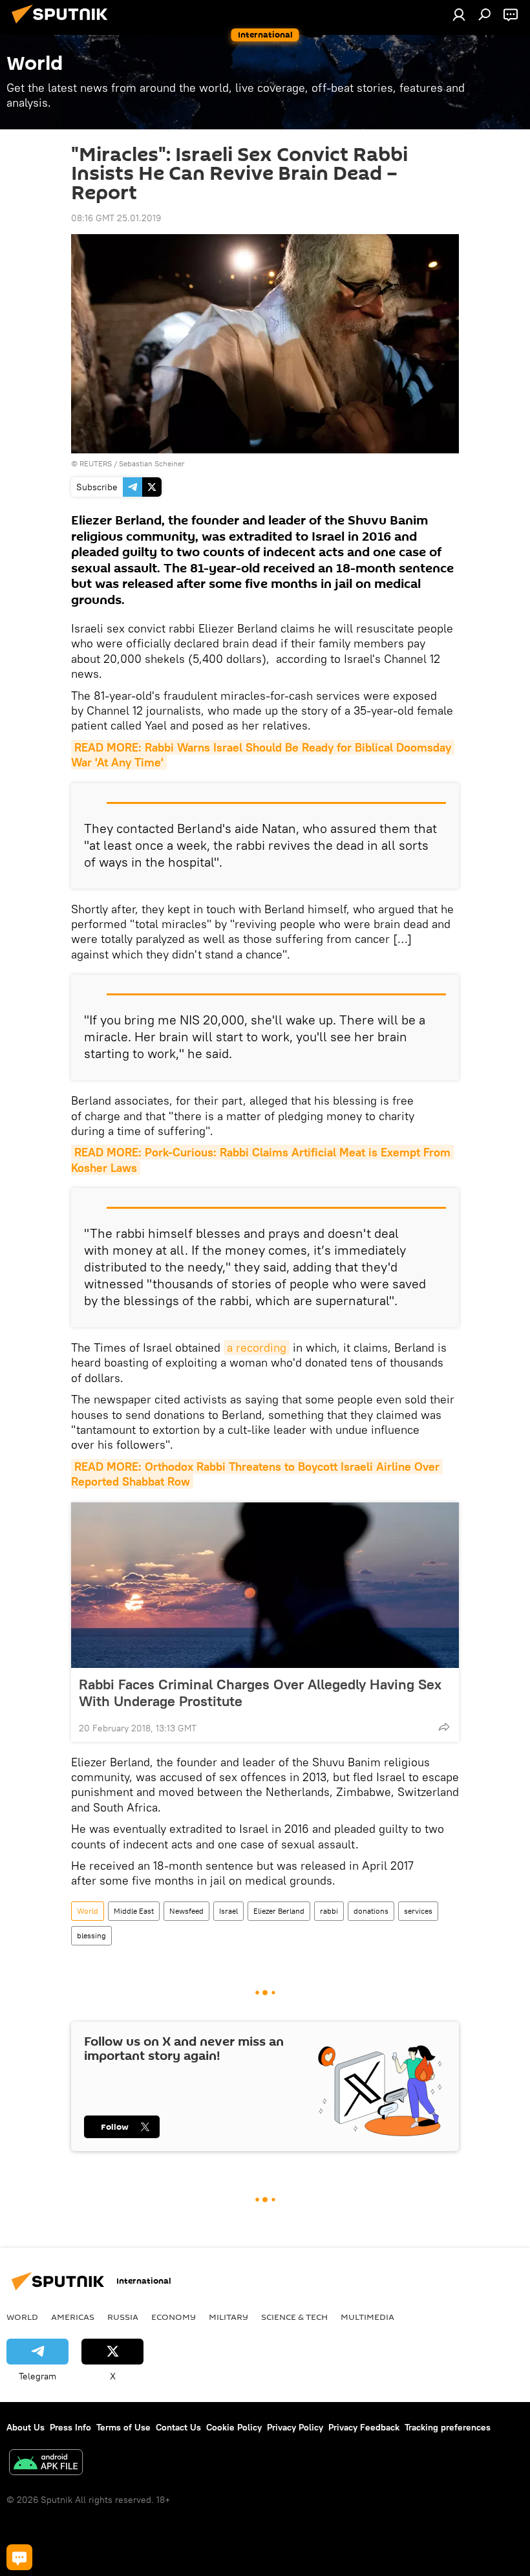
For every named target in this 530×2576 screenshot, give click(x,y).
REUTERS (96, 463)
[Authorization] (459, 14)
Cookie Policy (234, 2427)
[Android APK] (46, 2464)
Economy (174, 2317)
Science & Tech (294, 2317)
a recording (257, 1348)
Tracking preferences (448, 2427)
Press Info (70, 2427)
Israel (228, 1911)
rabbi (329, 1911)
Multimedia (367, 2317)
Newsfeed (186, 1911)
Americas (73, 2317)
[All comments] (19, 2557)
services (418, 1911)
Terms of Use (123, 2427)
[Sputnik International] (63, 25)
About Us (26, 2427)
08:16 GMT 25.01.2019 (116, 218)
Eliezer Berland (279, 1911)
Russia (123, 2317)
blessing (91, 1935)
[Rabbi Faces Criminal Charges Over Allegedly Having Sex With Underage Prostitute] (265, 1585)
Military (228, 2317)
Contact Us (178, 2427)
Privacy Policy (295, 2427)
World (88, 1911)
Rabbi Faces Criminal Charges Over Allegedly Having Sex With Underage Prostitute (260, 1693)
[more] (444, 1727)
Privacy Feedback (364, 2427)
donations (371, 1911)
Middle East (134, 1911)
